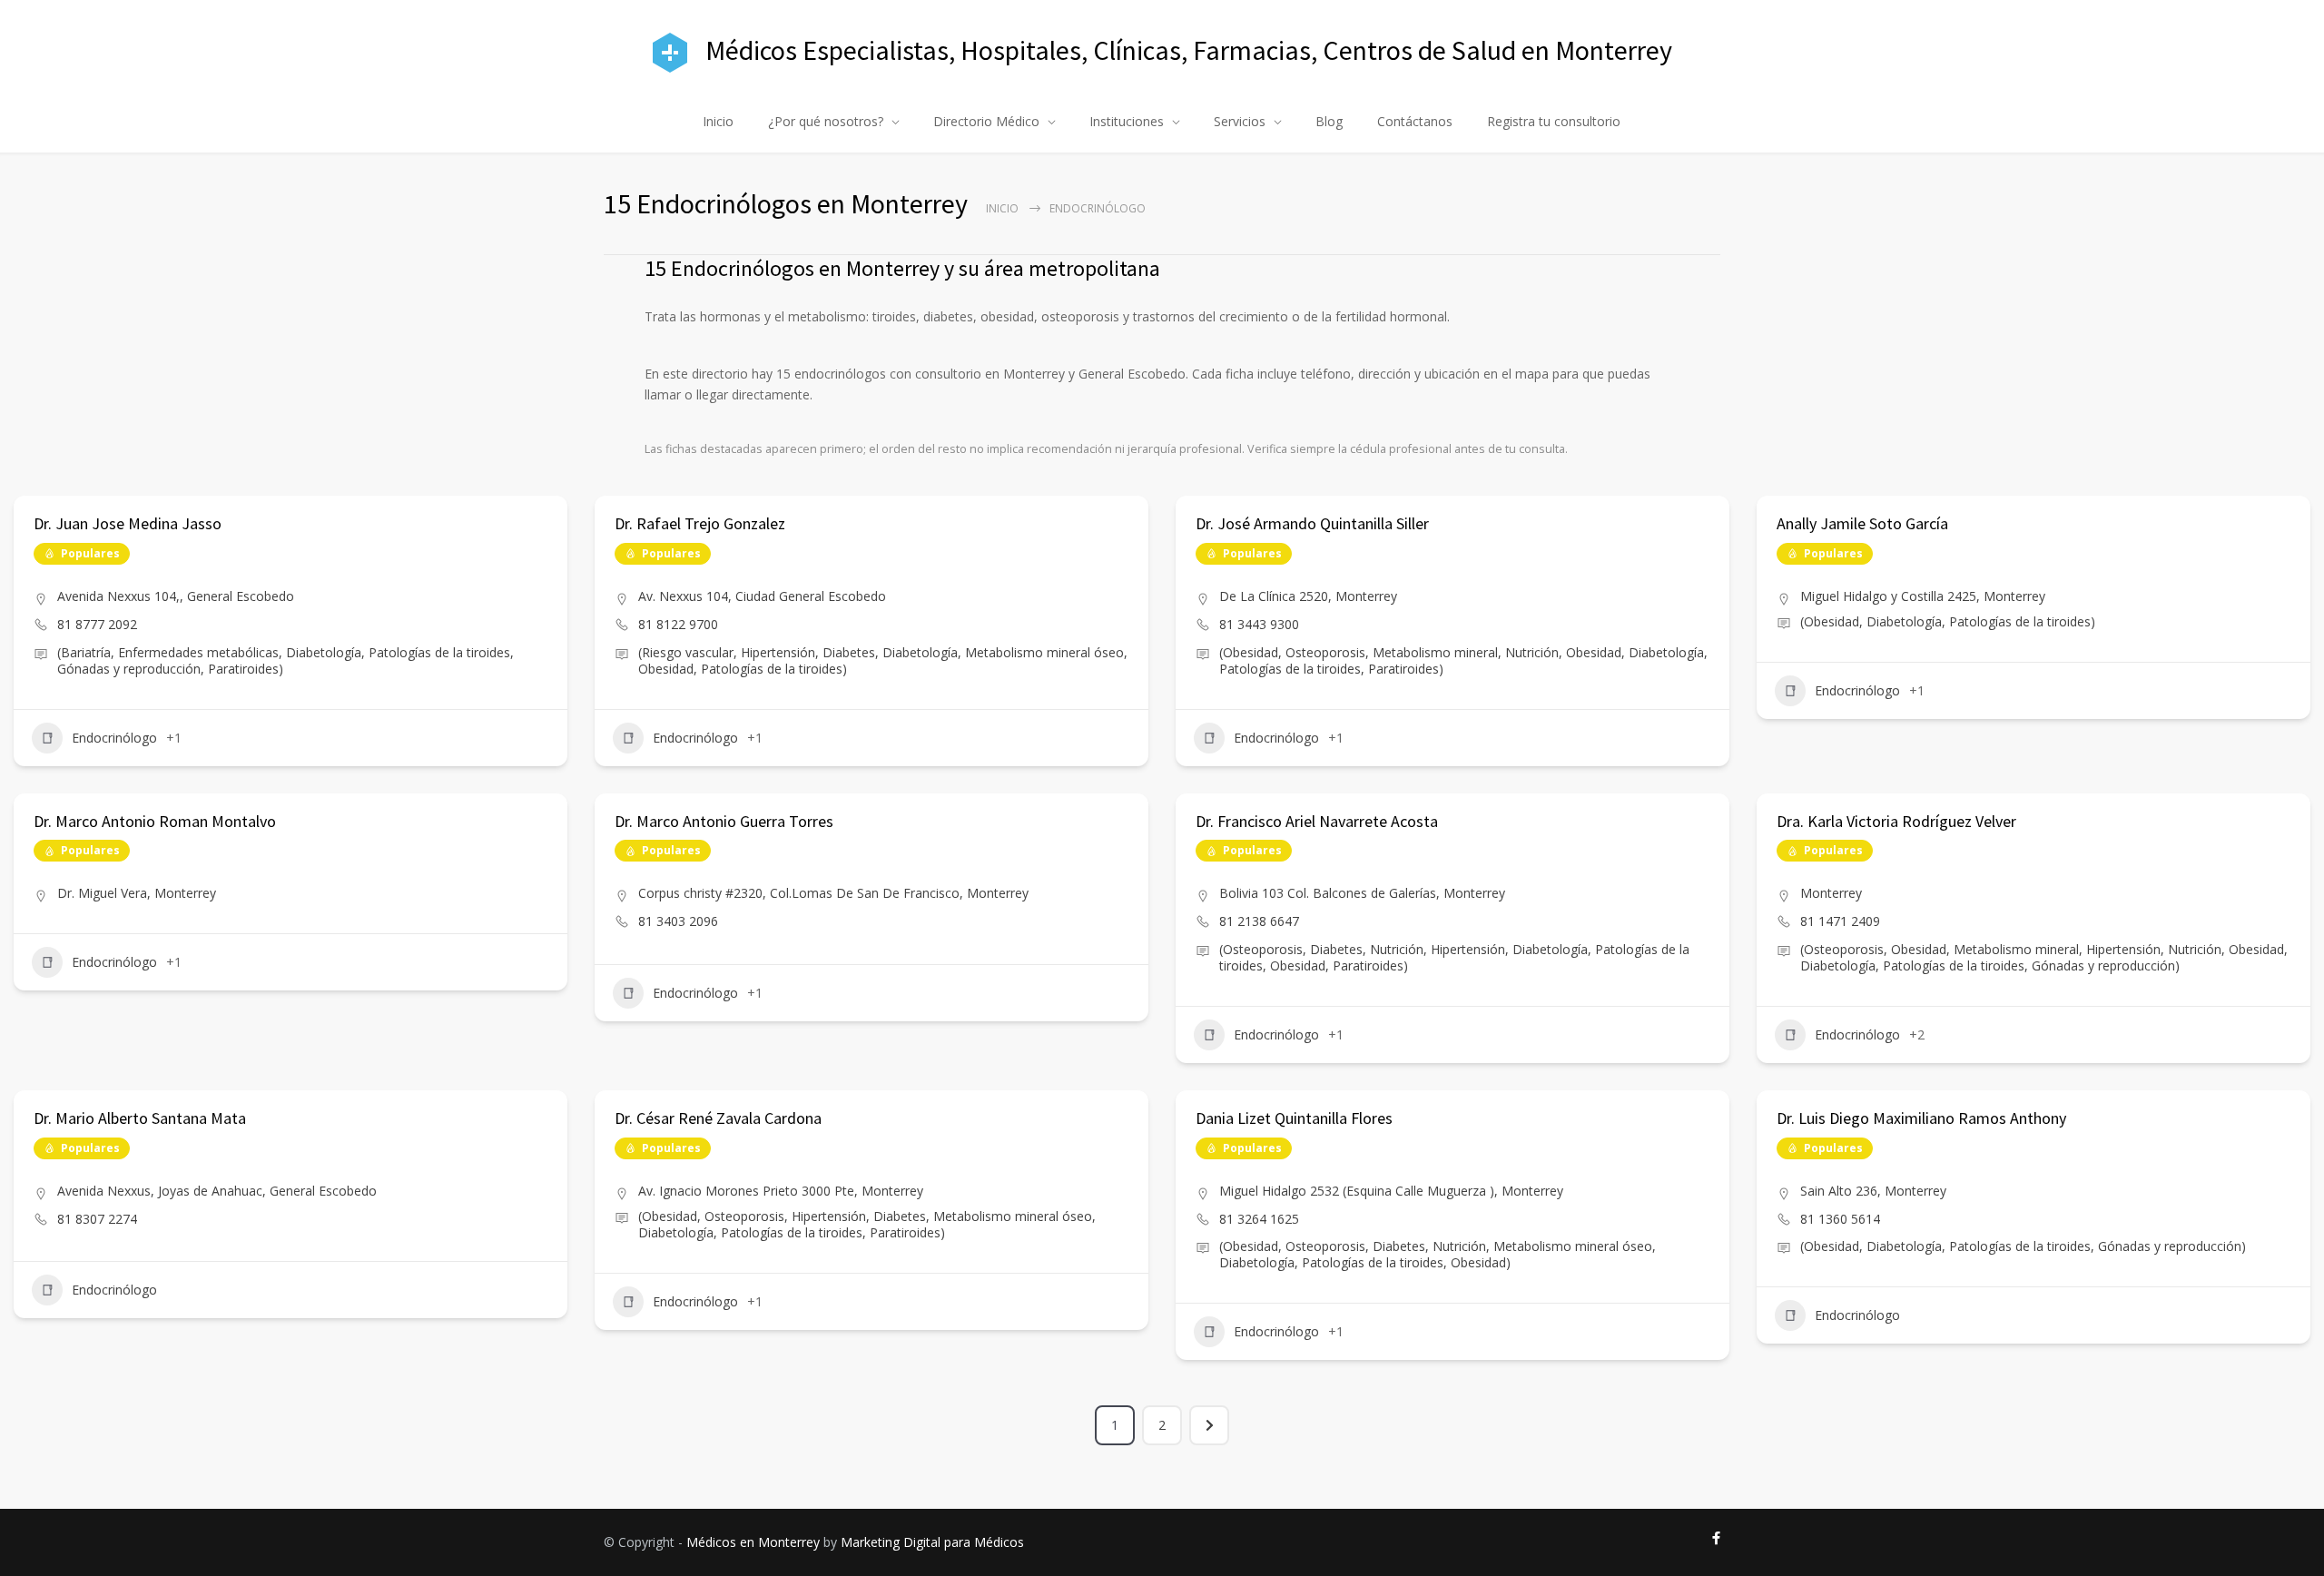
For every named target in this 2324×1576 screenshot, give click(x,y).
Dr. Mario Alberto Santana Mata (140, 1118)
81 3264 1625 (1259, 1219)
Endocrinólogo (114, 738)
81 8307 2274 (97, 1219)
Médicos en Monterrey (753, 1542)
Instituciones (1127, 121)
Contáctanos (1415, 121)
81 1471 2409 (1840, 921)
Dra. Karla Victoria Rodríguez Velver (1896, 821)
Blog (1329, 121)
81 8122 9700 (678, 624)
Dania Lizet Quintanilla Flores (1294, 1118)
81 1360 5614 (1840, 1219)
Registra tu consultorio (1554, 121)
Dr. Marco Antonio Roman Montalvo (155, 821)
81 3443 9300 (1259, 624)
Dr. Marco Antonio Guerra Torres (724, 821)
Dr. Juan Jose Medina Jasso (128, 523)
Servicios (1240, 121)
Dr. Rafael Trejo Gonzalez (700, 523)
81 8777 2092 (97, 624)
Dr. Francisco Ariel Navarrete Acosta (1317, 821)
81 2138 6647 (1259, 921)
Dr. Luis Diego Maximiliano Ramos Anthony (1921, 1118)
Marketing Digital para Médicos (932, 1542)
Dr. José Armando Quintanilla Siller (1312, 523)
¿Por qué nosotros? (826, 121)
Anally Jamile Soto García (1862, 523)
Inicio (718, 121)
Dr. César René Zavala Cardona (718, 1118)
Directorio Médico (986, 121)
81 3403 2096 (678, 921)
